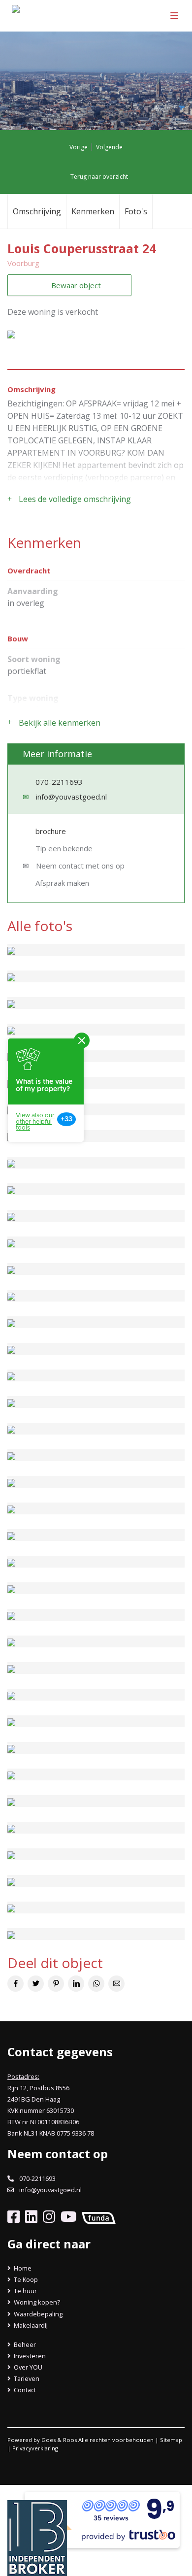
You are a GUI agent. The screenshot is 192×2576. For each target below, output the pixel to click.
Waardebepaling (37, 2314)
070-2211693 (59, 782)
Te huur (25, 2291)
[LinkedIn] (29, 2216)
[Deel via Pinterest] (56, 1984)
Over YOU (27, 2367)
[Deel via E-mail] (116, 1984)
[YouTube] (66, 2216)
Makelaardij (30, 2325)
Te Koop (25, 2279)
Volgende (110, 147)
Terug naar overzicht (98, 177)
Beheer (24, 2344)
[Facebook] (14, 2216)
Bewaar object (75, 285)
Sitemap (171, 2440)
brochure (50, 831)
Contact (24, 2390)
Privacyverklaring (35, 2448)
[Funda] (97, 2216)
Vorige (78, 147)
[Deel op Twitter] (36, 1984)
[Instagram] (47, 2216)
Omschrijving (37, 211)
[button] (21, 334)
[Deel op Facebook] (16, 1984)
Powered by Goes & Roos (42, 2440)
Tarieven (26, 2378)
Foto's (136, 211)
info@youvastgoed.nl (71, 797)
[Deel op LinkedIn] (76, 1984)
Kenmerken (93, 211)
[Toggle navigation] (174, 16)
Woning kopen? (36, 2302)
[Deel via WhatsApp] (96, 1984)
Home (22, 2268)
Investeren (29, 2356)
